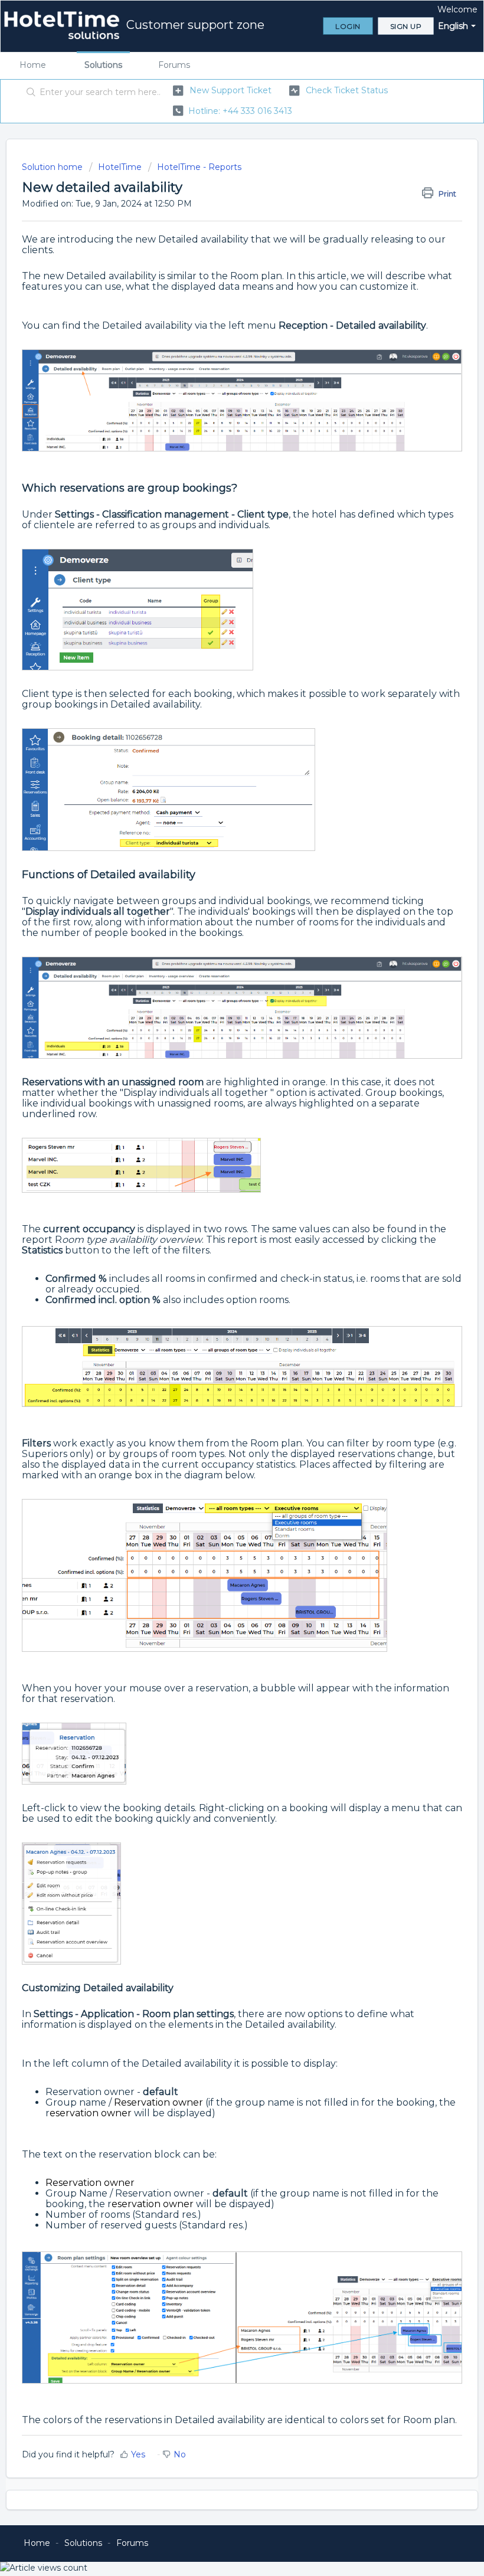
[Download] (220, 1319)
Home (33, 65)
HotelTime (120, 167)
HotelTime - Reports (199, 167)
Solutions (103, 65)
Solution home (53, 167)
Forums (174, 65)
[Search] (29, 93)
